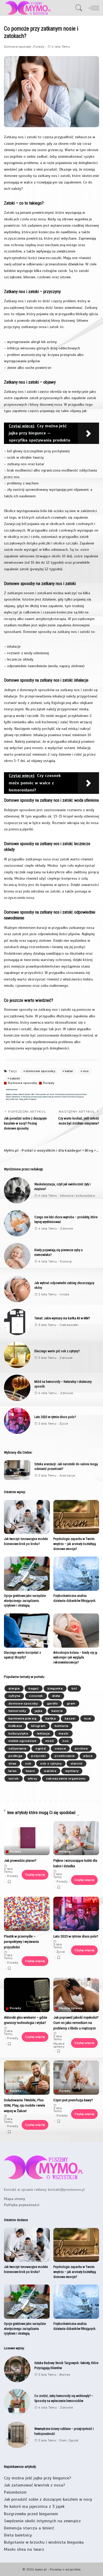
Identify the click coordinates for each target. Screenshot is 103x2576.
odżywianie (17, 1748)
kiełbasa (15, 1726)
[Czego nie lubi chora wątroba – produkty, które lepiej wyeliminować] (17, 1223)
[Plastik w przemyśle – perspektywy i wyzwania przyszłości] (27, 1914)
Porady (39, 47)
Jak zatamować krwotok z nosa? (34, 2485)
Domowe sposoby (18, 47)
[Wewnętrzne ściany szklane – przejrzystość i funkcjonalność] (17, 2435)
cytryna (14, 1696)
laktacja (43, 1733)
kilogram (38, 1726)
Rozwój (66, 1262)
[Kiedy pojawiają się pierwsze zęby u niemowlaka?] (17, 1256)
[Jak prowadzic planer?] (27, 1838)
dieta (56, 1696)
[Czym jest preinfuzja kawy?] (76, 2078)
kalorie (57, 1711)
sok (28, 1763)
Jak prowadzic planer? (20, 1860)
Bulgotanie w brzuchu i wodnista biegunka (44, 2542)
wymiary (72, 1771)
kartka (51, 1718)
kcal (88, 1718)
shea (12, 1763)
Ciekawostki (69, 1325)
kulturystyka (18, 1733)
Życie (64, 1424)
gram (71, 1703)
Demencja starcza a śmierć (29, 2528)
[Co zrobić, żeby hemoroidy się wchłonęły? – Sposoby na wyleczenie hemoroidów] (17, 2402)
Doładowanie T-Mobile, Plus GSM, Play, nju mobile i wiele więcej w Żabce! (25, 2105)
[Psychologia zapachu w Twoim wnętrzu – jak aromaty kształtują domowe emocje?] (76, 1517)
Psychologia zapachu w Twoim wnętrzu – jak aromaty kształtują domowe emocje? (75, 1544)
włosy (32, 1779)
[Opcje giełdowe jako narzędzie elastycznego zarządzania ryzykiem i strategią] (27, 1574)
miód (50, 1741)
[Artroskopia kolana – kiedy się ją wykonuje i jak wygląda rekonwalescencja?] (76, 1631)
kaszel (70, 1718)
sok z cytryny (51, 1763)
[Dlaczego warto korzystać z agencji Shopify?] (27, 1631)
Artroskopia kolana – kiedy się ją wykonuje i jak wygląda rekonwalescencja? (75, 1657)
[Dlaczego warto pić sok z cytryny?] (17, 1355)
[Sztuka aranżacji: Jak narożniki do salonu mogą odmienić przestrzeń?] (17, 1470)
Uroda (64, 1294)
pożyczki (38, 1756)
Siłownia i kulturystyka (77, 1196)
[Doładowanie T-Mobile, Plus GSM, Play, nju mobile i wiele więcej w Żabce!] (27, 2078)
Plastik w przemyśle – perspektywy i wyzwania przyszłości (21, 1942)
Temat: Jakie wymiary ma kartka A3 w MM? (62, 1318)
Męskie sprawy (71, 2008)
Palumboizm (15, 2492)
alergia (14, 1688)
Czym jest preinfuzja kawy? (73, 2100)
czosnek (36, 1696)
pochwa (81, 1748)
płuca (88, 1756)
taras (13, 1771)
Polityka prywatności (22, 2205)
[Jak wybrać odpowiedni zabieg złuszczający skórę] (17, 1289)
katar (69, 1071)
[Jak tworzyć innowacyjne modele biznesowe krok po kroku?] (27, 1517)
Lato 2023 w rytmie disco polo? (55, 1417)
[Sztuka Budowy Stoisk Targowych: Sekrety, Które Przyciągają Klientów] (17, 2369)
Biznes (65, 2375)
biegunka (55, 1688)
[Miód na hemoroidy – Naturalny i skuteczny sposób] (17, 1388)
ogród (41, 1748)
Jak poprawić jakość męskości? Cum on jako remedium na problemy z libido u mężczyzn (76, 2023)
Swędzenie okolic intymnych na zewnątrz (42, 2521)
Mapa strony (15, 2199)
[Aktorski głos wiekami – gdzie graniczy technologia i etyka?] (27, 1995)
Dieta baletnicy (18, 2535)
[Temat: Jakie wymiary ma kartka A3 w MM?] (17, 1322)
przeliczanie (65, 1756)
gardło (52, 1703)
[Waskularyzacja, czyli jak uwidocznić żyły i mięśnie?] (17, 1190)
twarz (31, 1771)
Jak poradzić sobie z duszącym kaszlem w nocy (48, 2499)
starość (76, 1763)
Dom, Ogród (69, 2441)
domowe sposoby (40, 1071)
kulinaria (62, 1726)
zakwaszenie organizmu (66, 1779)
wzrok (14, 1779)
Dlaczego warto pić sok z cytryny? (57, 1351)
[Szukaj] (79, 8)
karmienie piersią (22, 1718)
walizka (50, 1771)
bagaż (34, 1688)
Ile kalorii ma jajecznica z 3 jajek (34, 2506)
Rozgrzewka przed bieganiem (31, 2514)
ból (74, 1688)
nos (86, 1071)
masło (64, 1733)
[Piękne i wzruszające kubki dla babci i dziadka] (76, 1838)
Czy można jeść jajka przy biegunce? (38, 2478)
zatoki (15, 1078)
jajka (39, 1711)
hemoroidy (17, 1711)
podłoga (15, 1756)
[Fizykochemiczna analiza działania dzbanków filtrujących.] (76, 1574)
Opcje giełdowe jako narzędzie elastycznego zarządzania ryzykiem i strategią (25, 1601)
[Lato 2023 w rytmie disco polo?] (17, 1421)
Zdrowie (66, 1229)
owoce (60, 1748)
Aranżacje (67, 1476)
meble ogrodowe (22, 1741)
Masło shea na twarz (24, 2549)
